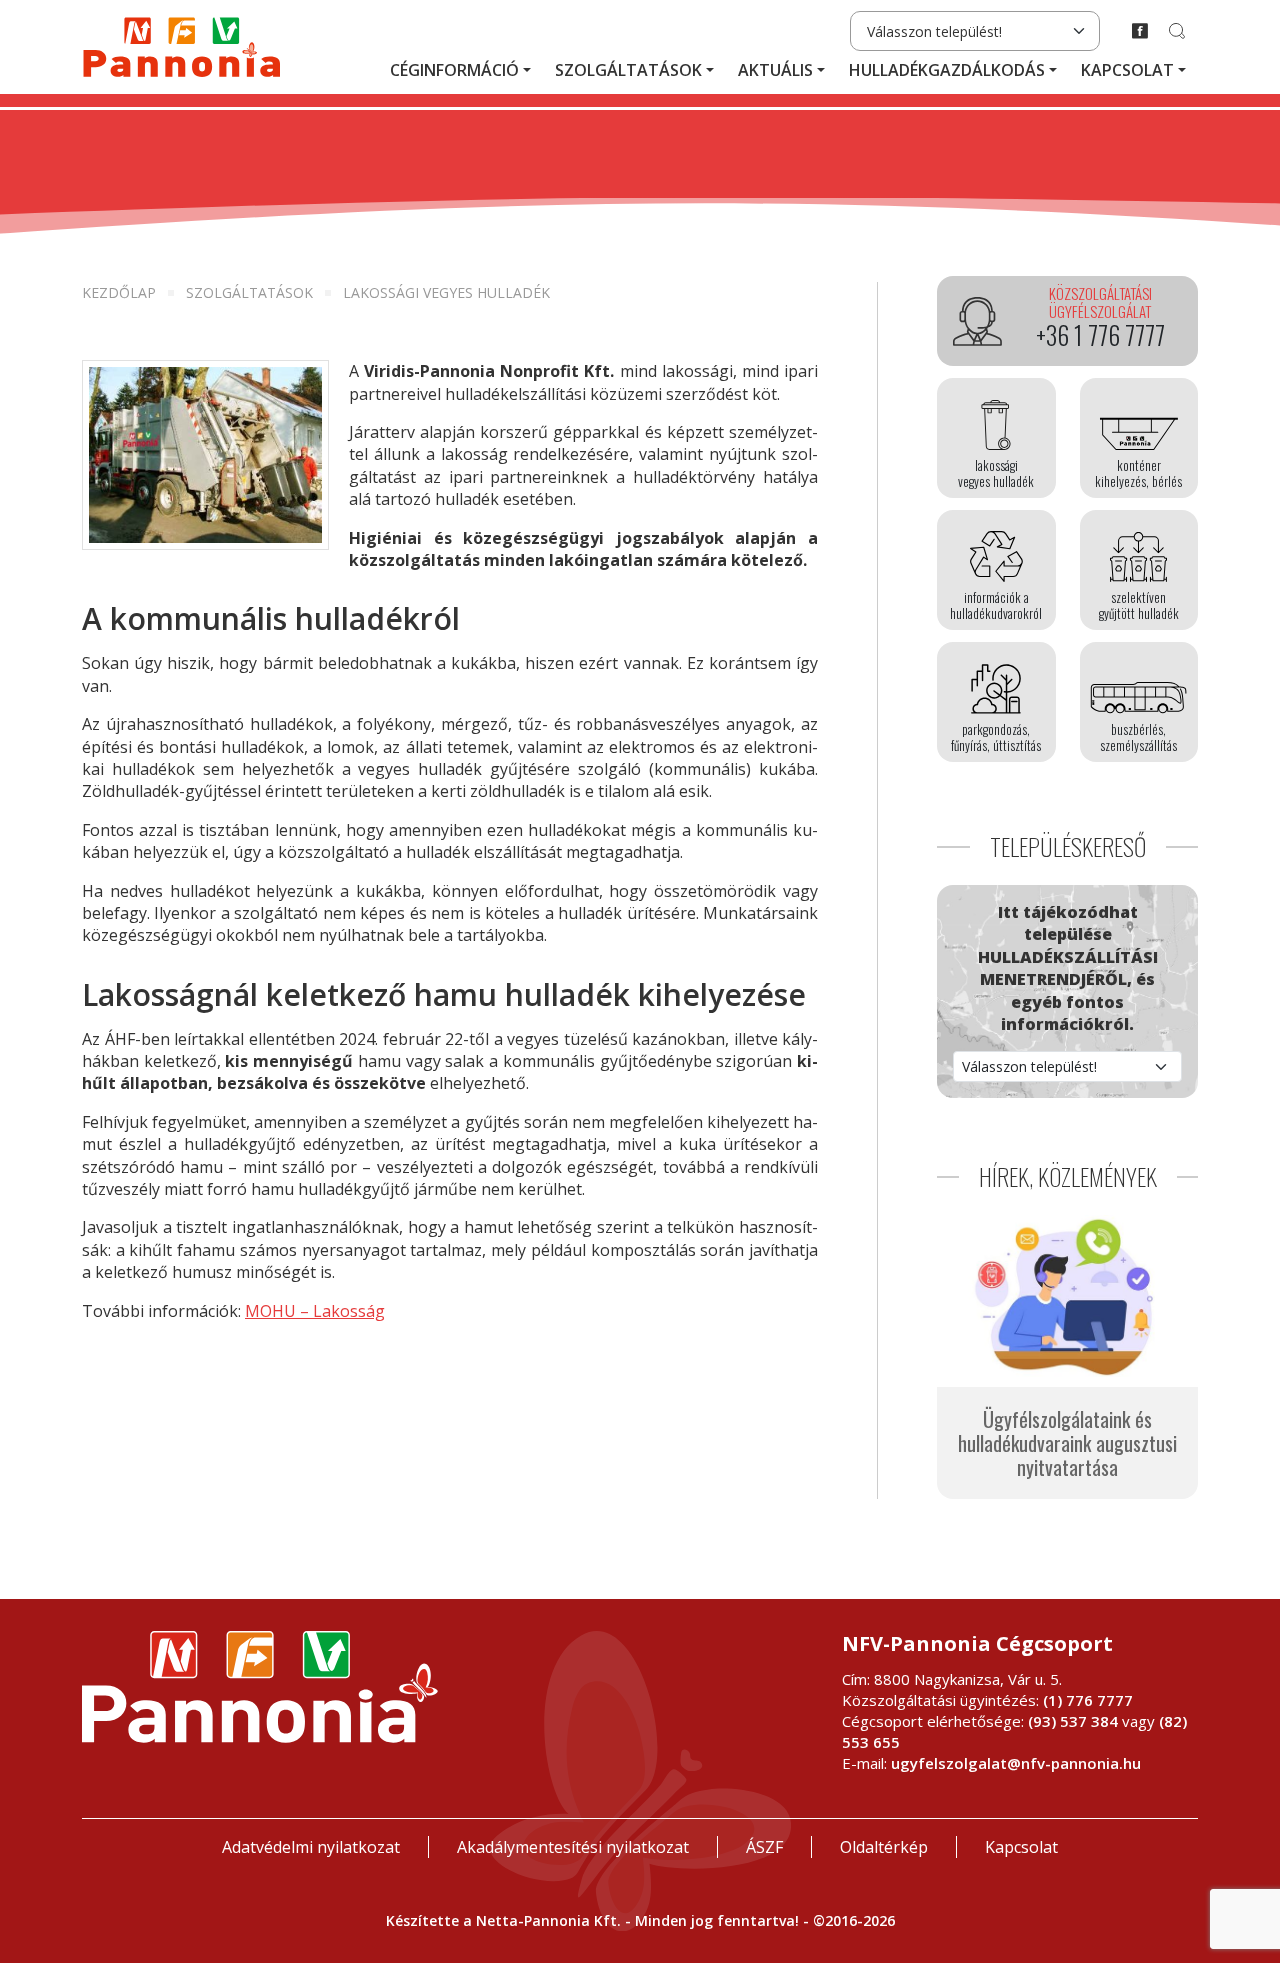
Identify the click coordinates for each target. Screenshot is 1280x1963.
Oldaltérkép (884, 1847)
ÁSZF (764, 1847)
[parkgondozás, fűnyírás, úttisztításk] (996, 702)
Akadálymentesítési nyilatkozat (573, 1847)
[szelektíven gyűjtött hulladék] (1139, 570)
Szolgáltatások (628, 70)
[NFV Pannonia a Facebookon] (1140, 31)
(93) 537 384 (1073, 1721)
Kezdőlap (119, 292)
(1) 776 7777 (1088, 1700)
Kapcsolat (1127, 70)
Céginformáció (454, 70)
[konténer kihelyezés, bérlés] (1139, 438)
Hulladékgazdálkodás (947, 70)
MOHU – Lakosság (315, 1311)
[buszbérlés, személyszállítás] (1139, 702)
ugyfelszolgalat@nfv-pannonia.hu (1016, 1763)
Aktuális (775, 70)
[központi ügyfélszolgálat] (1067, 321)
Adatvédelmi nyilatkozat (311, 1847)
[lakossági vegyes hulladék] (996, 438)
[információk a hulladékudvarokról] (996, 570)
